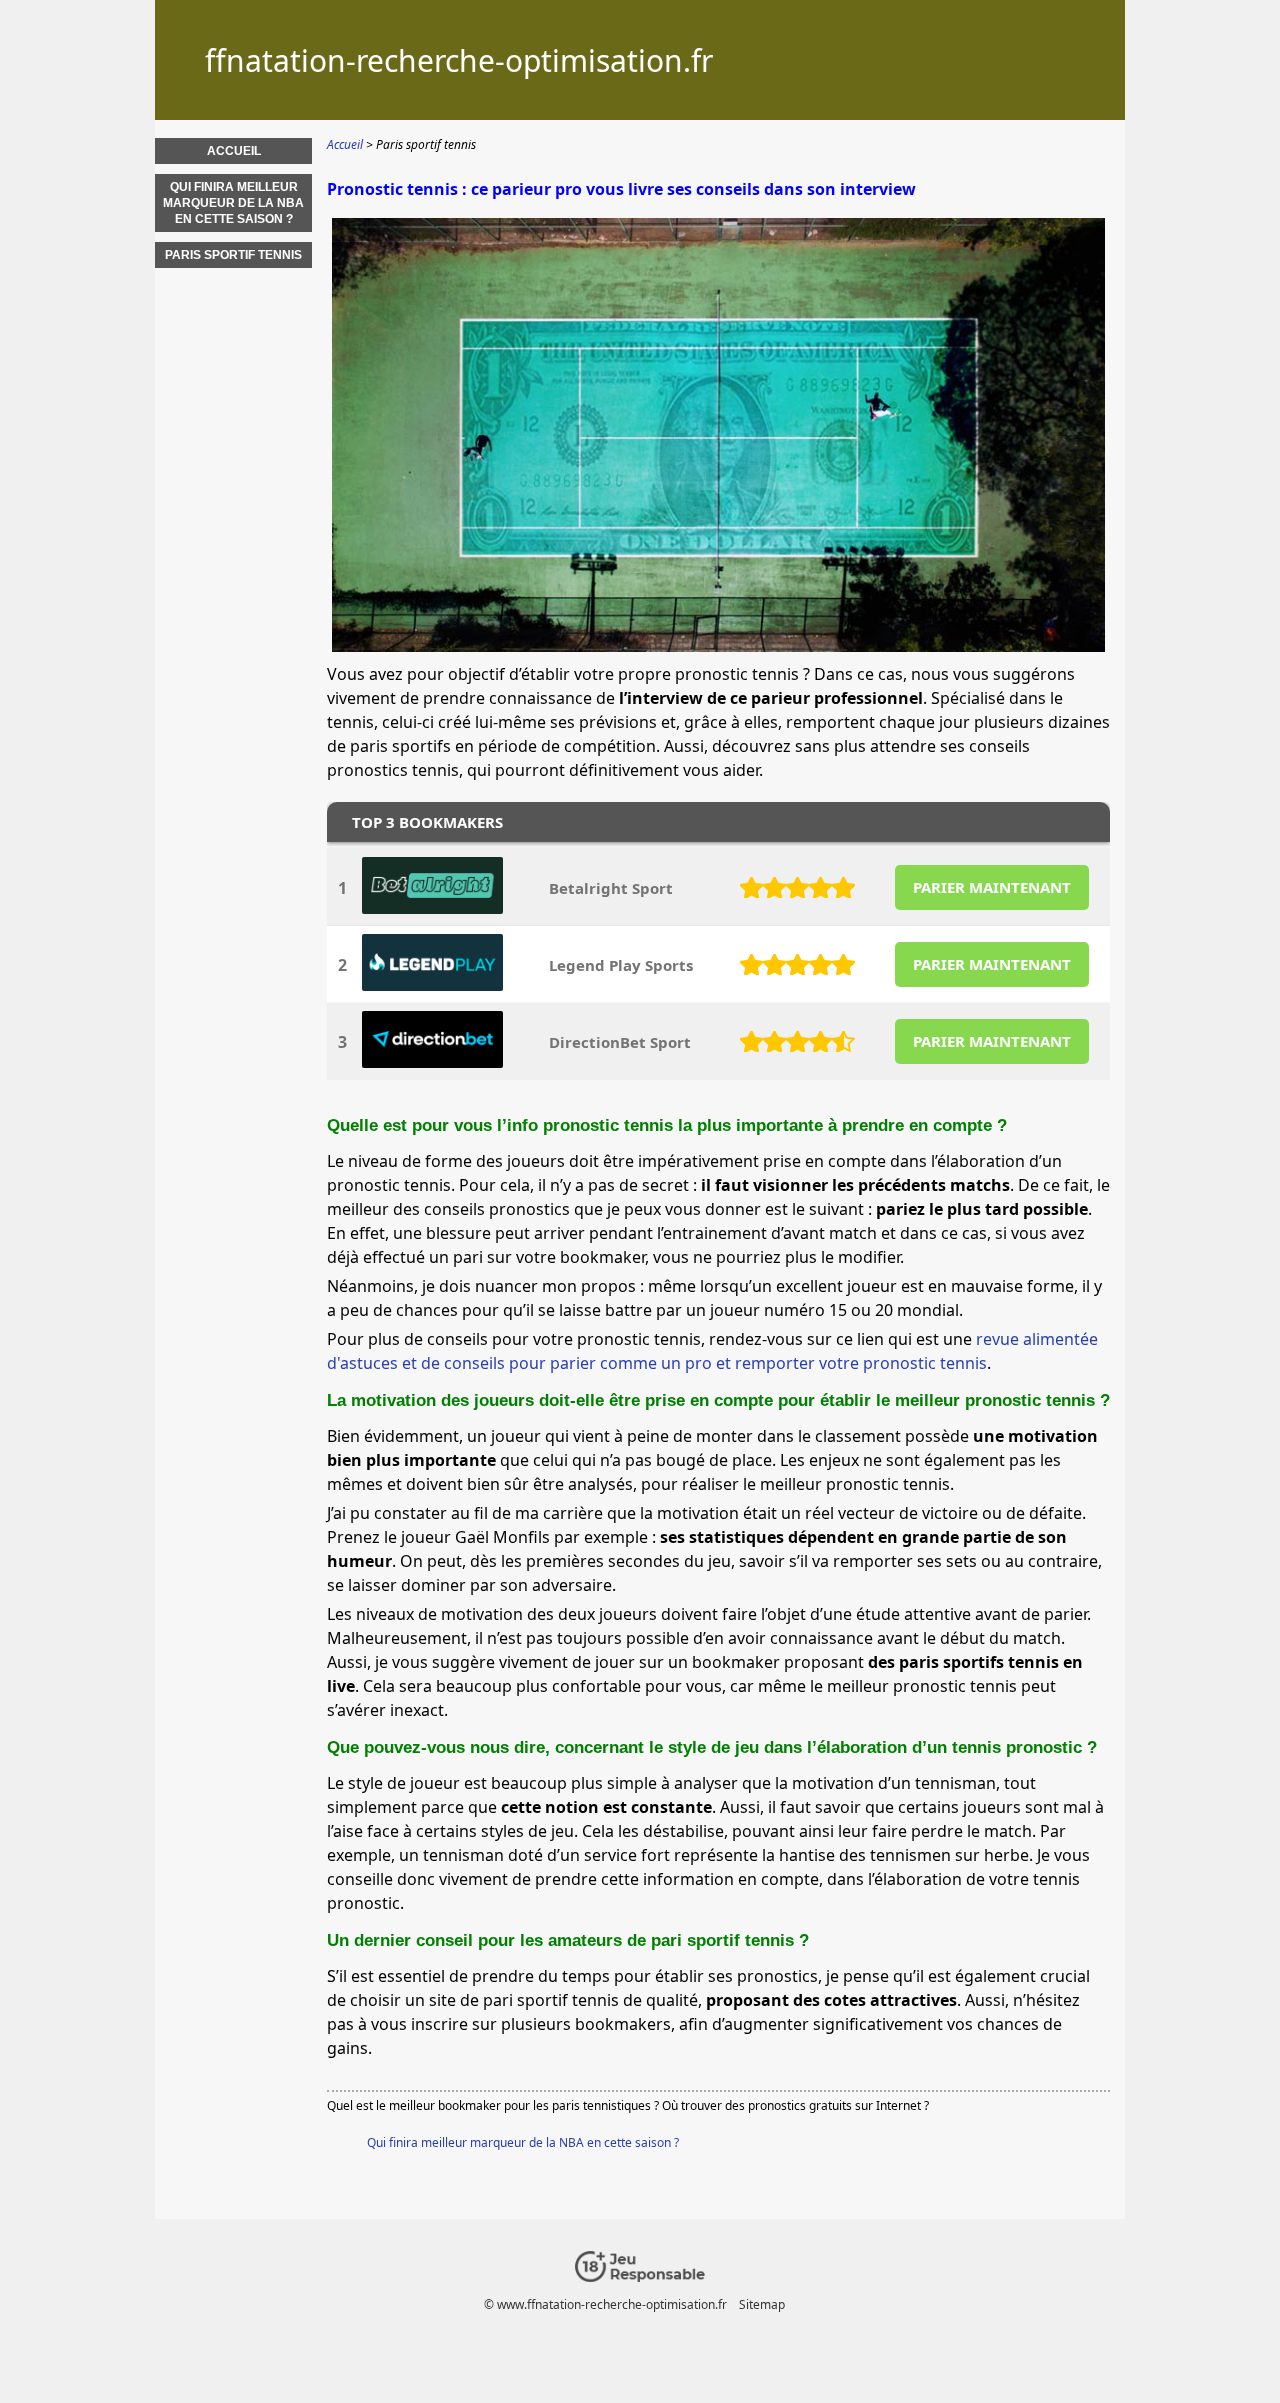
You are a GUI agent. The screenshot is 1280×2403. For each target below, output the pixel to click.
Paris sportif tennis (233, 255)
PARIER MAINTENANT (992, 887)
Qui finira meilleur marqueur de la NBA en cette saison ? (523, 2142)
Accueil (234, 151)
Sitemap (762, 2304)
